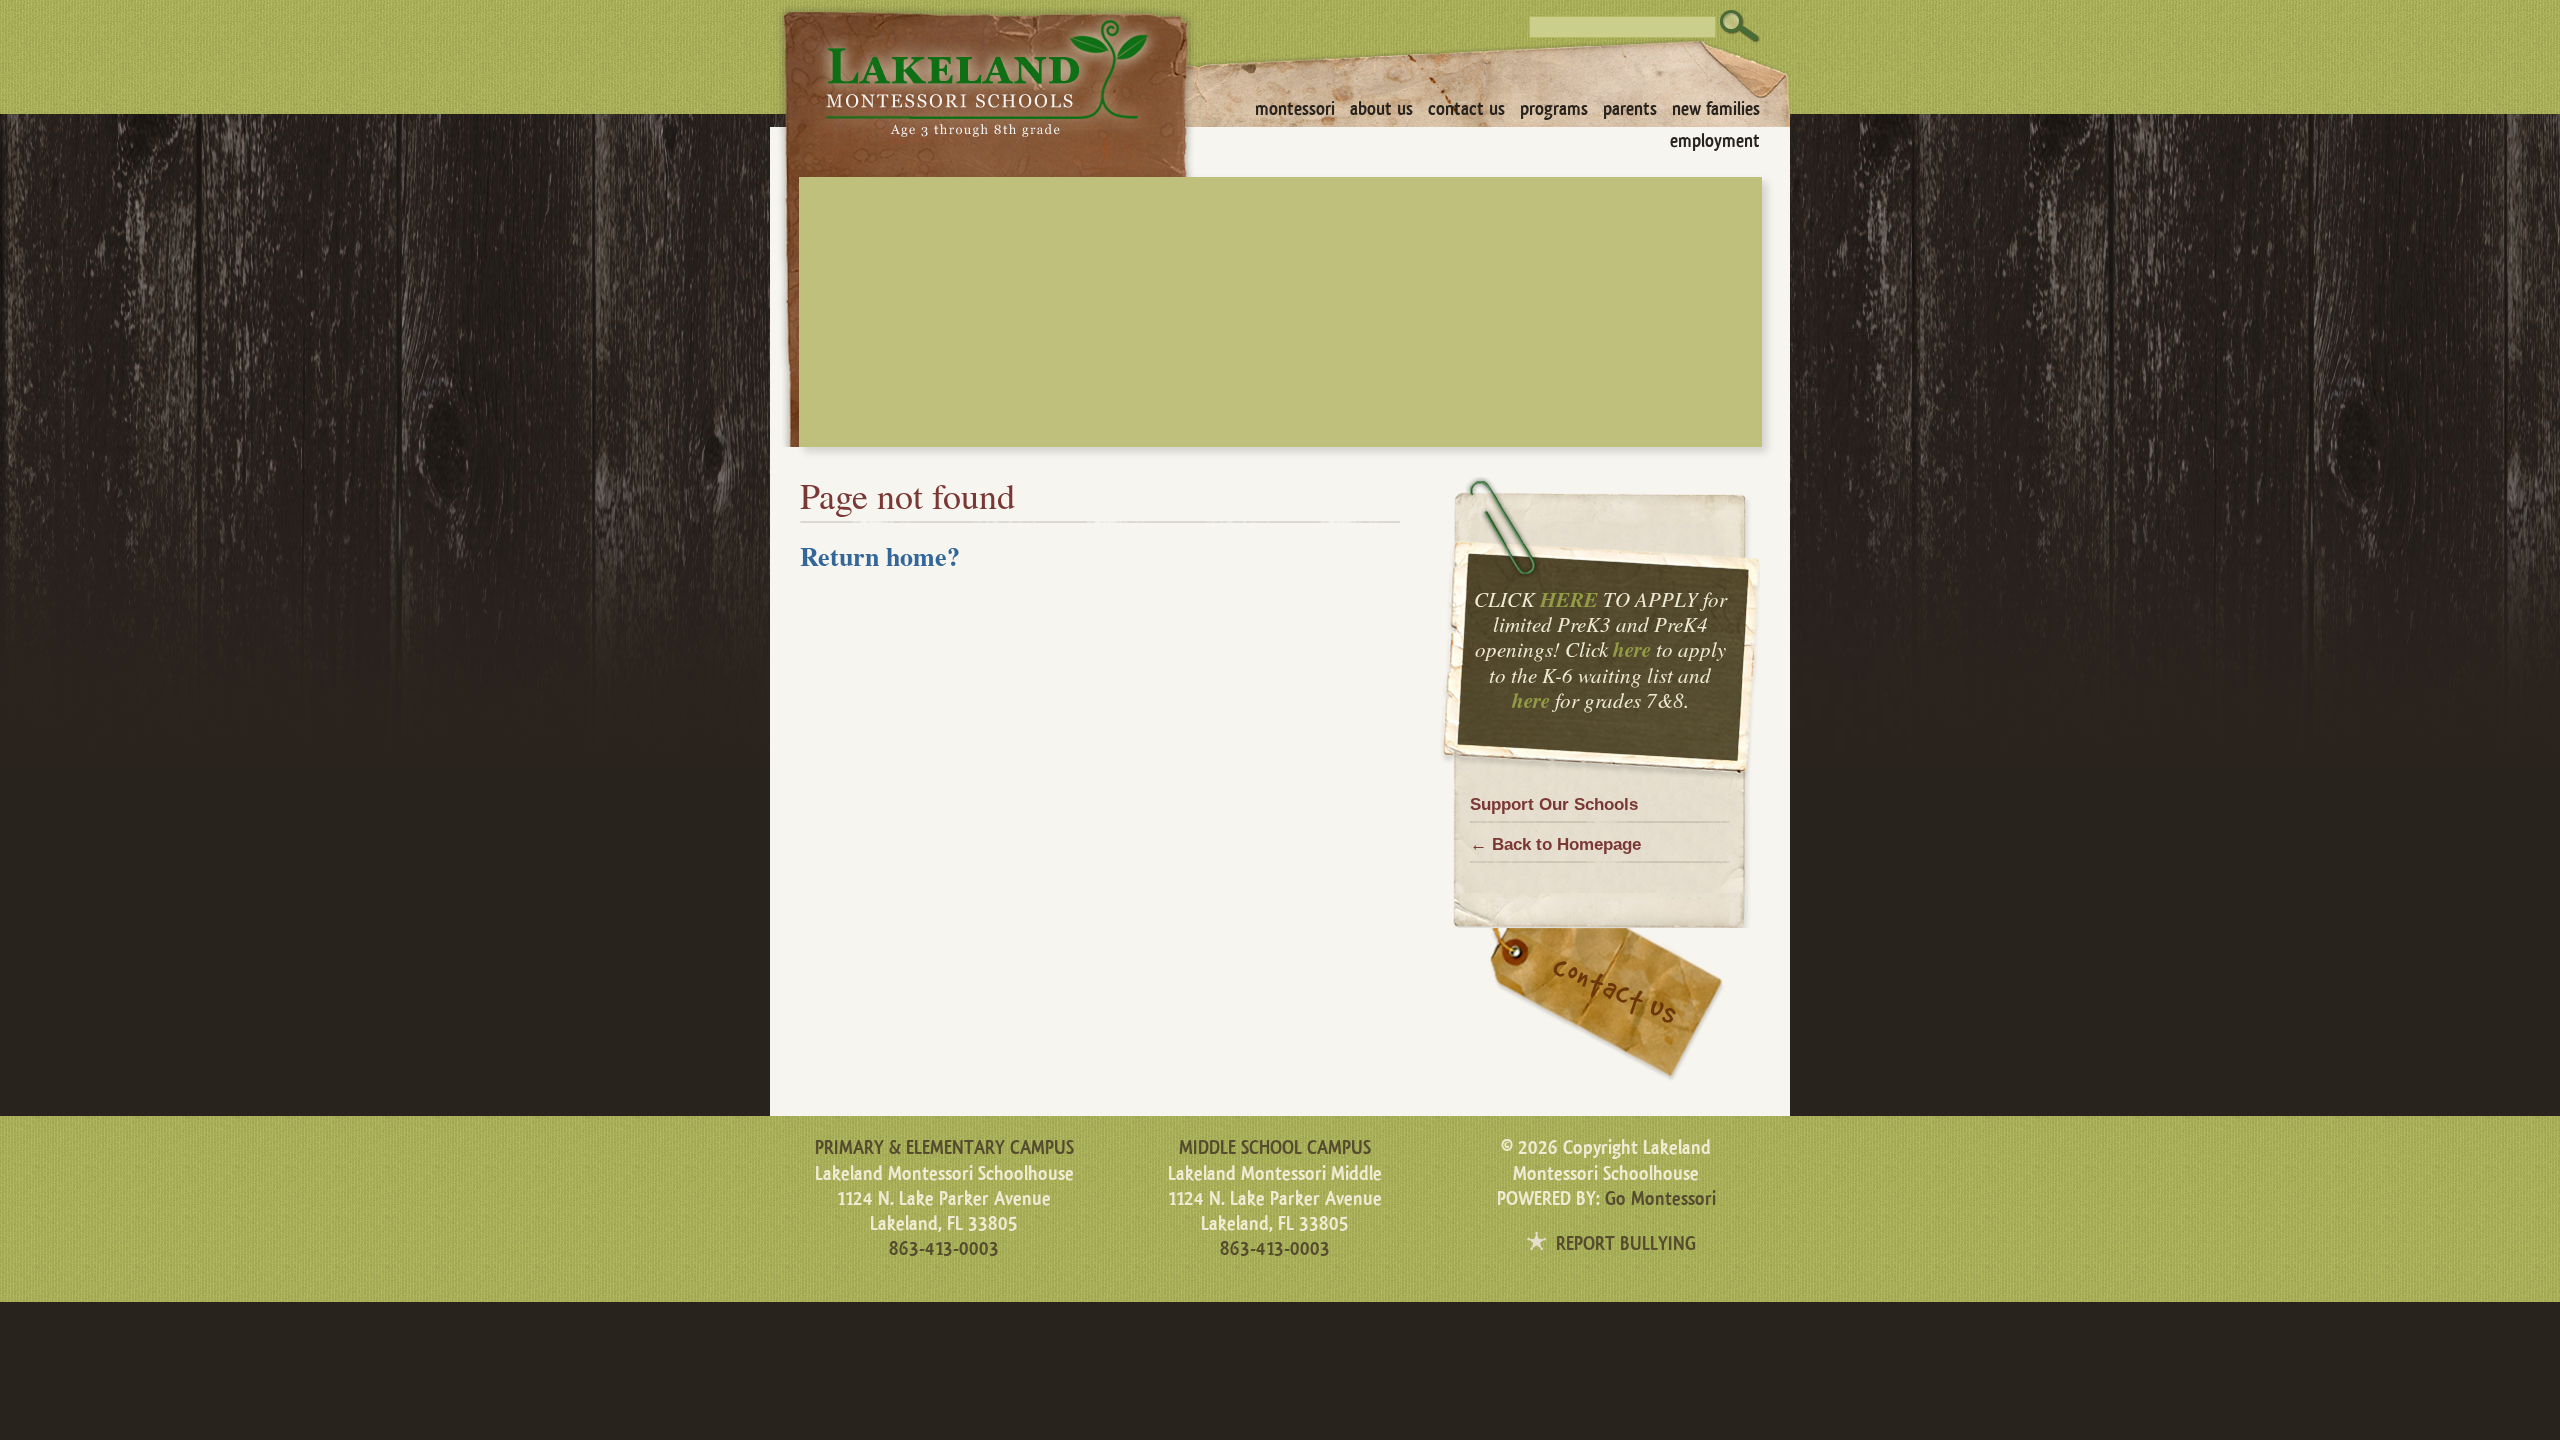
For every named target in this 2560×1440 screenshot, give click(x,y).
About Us (1381, 109)
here (1632, 649)
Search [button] (1740, 26)
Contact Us (1466, 109)
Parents (1630, 109)
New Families (1716, 109)
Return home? (880, 556)
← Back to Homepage (1555, 844)
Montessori (1295, 109)
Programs (1554, 109)
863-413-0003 (944, 1249)
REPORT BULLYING (1626, 1244)
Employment (1715, 141)
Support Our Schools (1554, 804)
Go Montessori (1660, 1199)
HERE (1569, 599)
